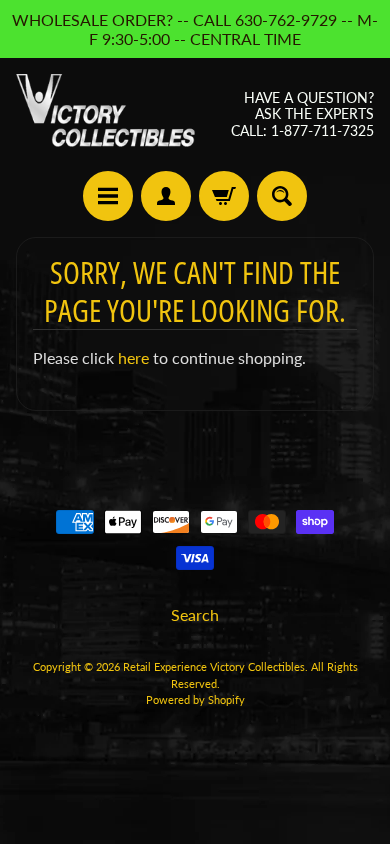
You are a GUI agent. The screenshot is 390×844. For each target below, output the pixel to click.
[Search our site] (282, 196)
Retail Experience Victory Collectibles (214, 666)
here (133, 357)
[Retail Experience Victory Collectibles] (105, 114)
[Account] (166, 196)
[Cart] (224, 196)
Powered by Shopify (195, 699)
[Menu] (108, 196)
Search (195, 614)
